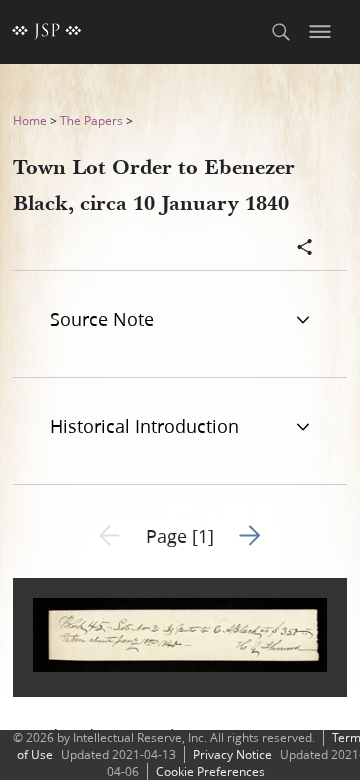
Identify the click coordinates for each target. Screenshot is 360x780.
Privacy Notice (232, 754)
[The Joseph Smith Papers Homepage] (47, 32)
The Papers (91, 120)
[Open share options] (305, 249)
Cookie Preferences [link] (210, 771)
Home (30, 120)
